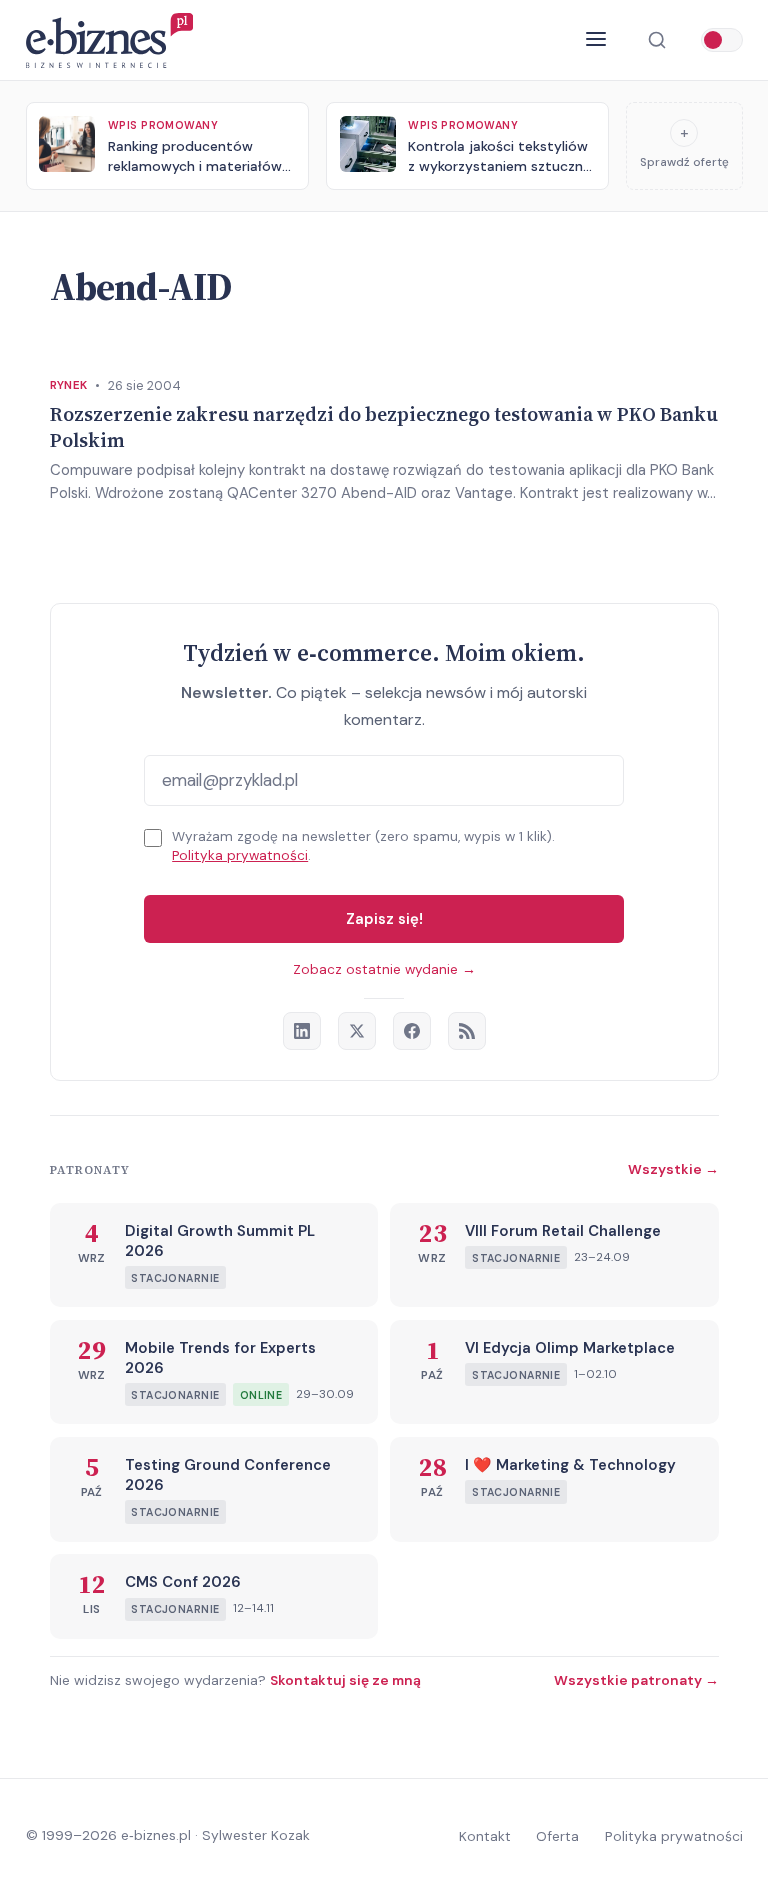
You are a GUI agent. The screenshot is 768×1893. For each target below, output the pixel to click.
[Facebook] (412, 1031)
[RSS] (467, 1031)
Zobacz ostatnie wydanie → (384, 969)
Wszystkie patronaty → (636, 1680)
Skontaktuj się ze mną (345, 1680)
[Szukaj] (656, 40)
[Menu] (596, 40)
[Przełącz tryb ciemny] (722, 40)
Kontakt (485, 1836)
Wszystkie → (673, 1169)
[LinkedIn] (302, 1031)
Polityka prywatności (240, 855)
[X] (357, 1031)
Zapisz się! (384, 919)
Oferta (557, 1836)
